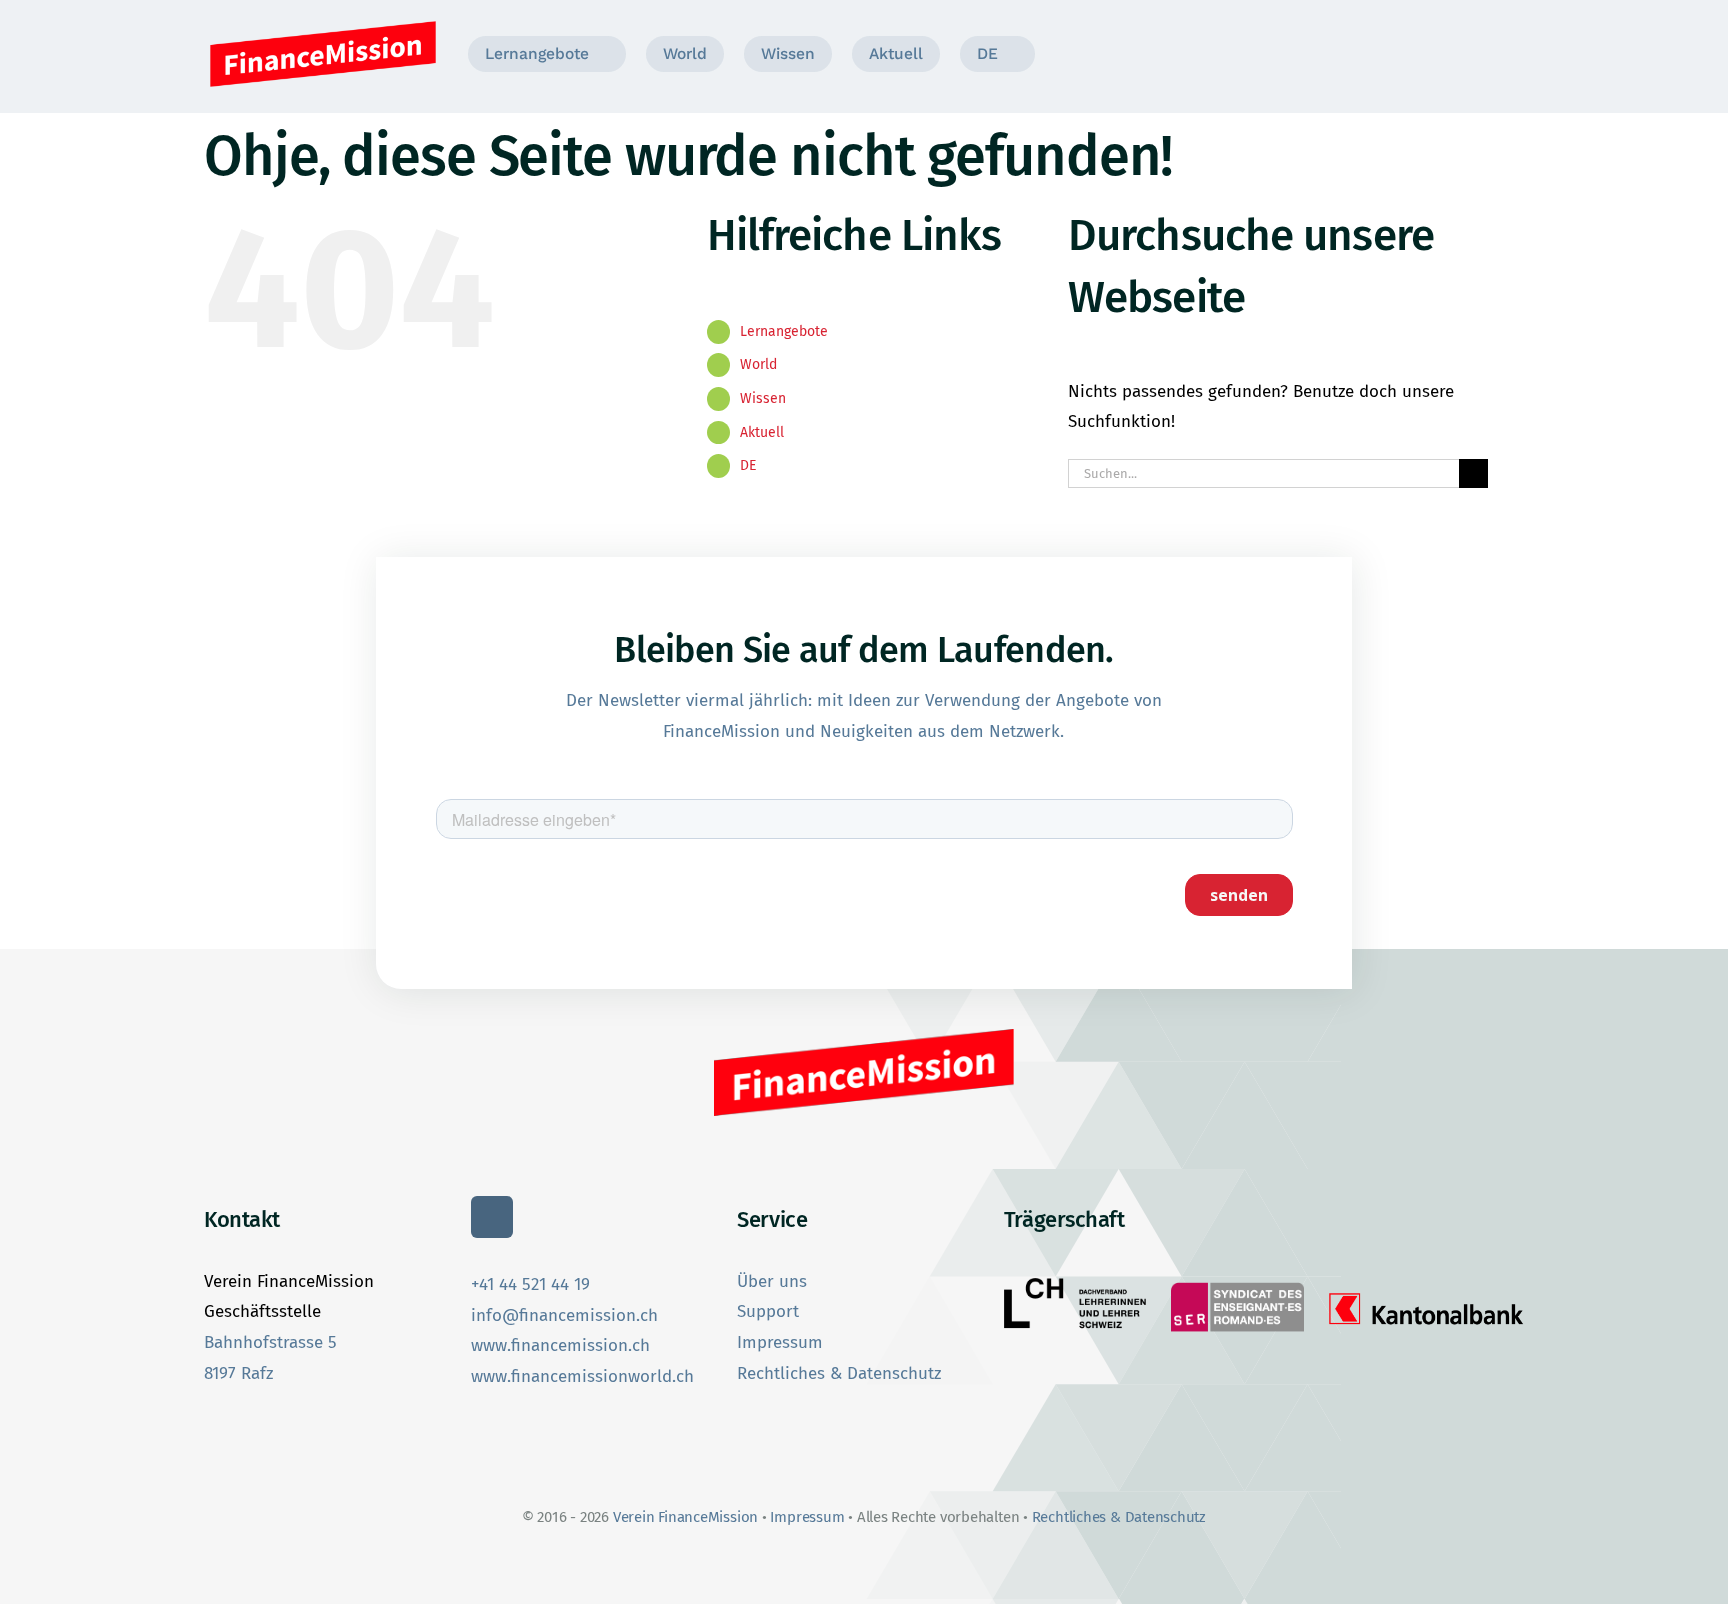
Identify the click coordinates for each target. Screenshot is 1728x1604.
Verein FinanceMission (687, 1517)
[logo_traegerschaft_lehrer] (1075, 1286)
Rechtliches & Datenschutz (839, 1373)
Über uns (772, 1281)
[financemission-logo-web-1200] (323, 23)
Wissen (763, 398)
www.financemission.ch (560, 1345)
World (758, 364)
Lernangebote (784, 331)
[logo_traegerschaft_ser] (1237, 1283)
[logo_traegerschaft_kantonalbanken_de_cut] (1426, 1292)
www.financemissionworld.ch (582, 1376)
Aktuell (762, 432)
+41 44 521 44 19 (530, 1284)
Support (768, 1311)
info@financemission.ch (564, 1315)
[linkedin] (492, 1217)
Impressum (780, 1342)
